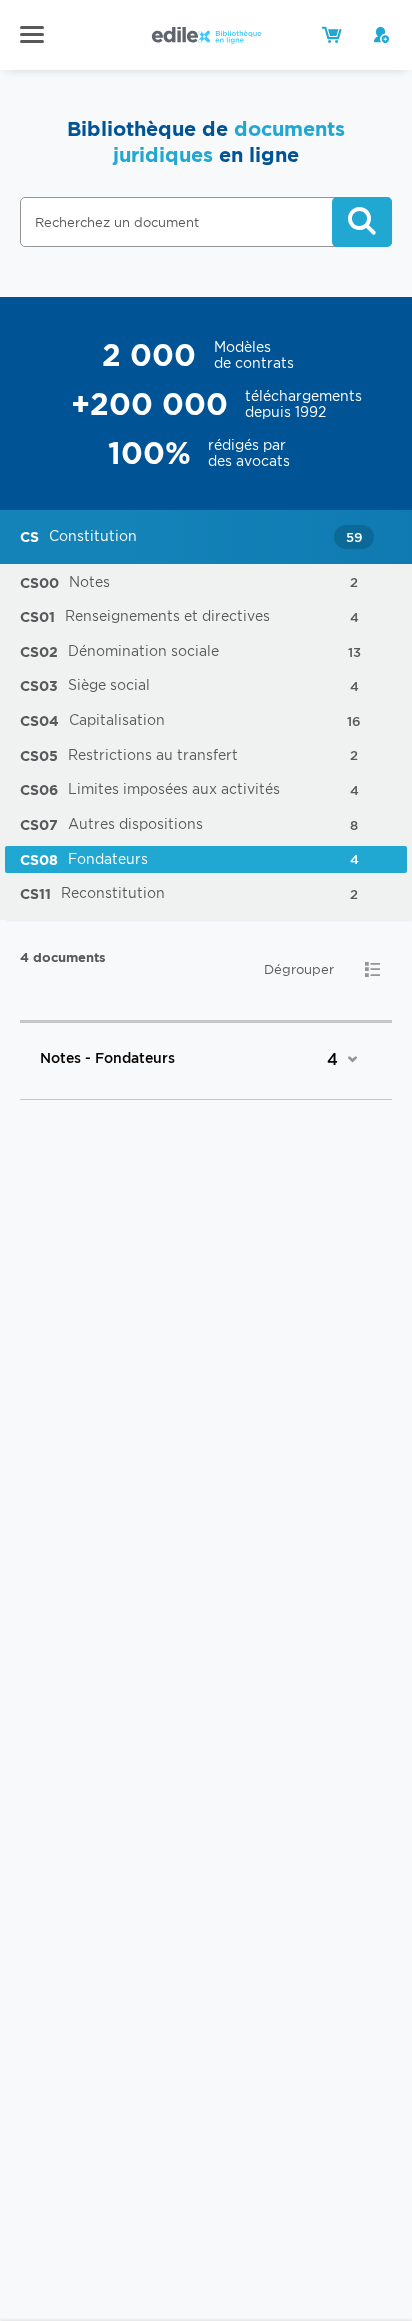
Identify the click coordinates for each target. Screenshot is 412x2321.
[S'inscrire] (382, 35)
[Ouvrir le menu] (32, 34)
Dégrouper (299, 969)
